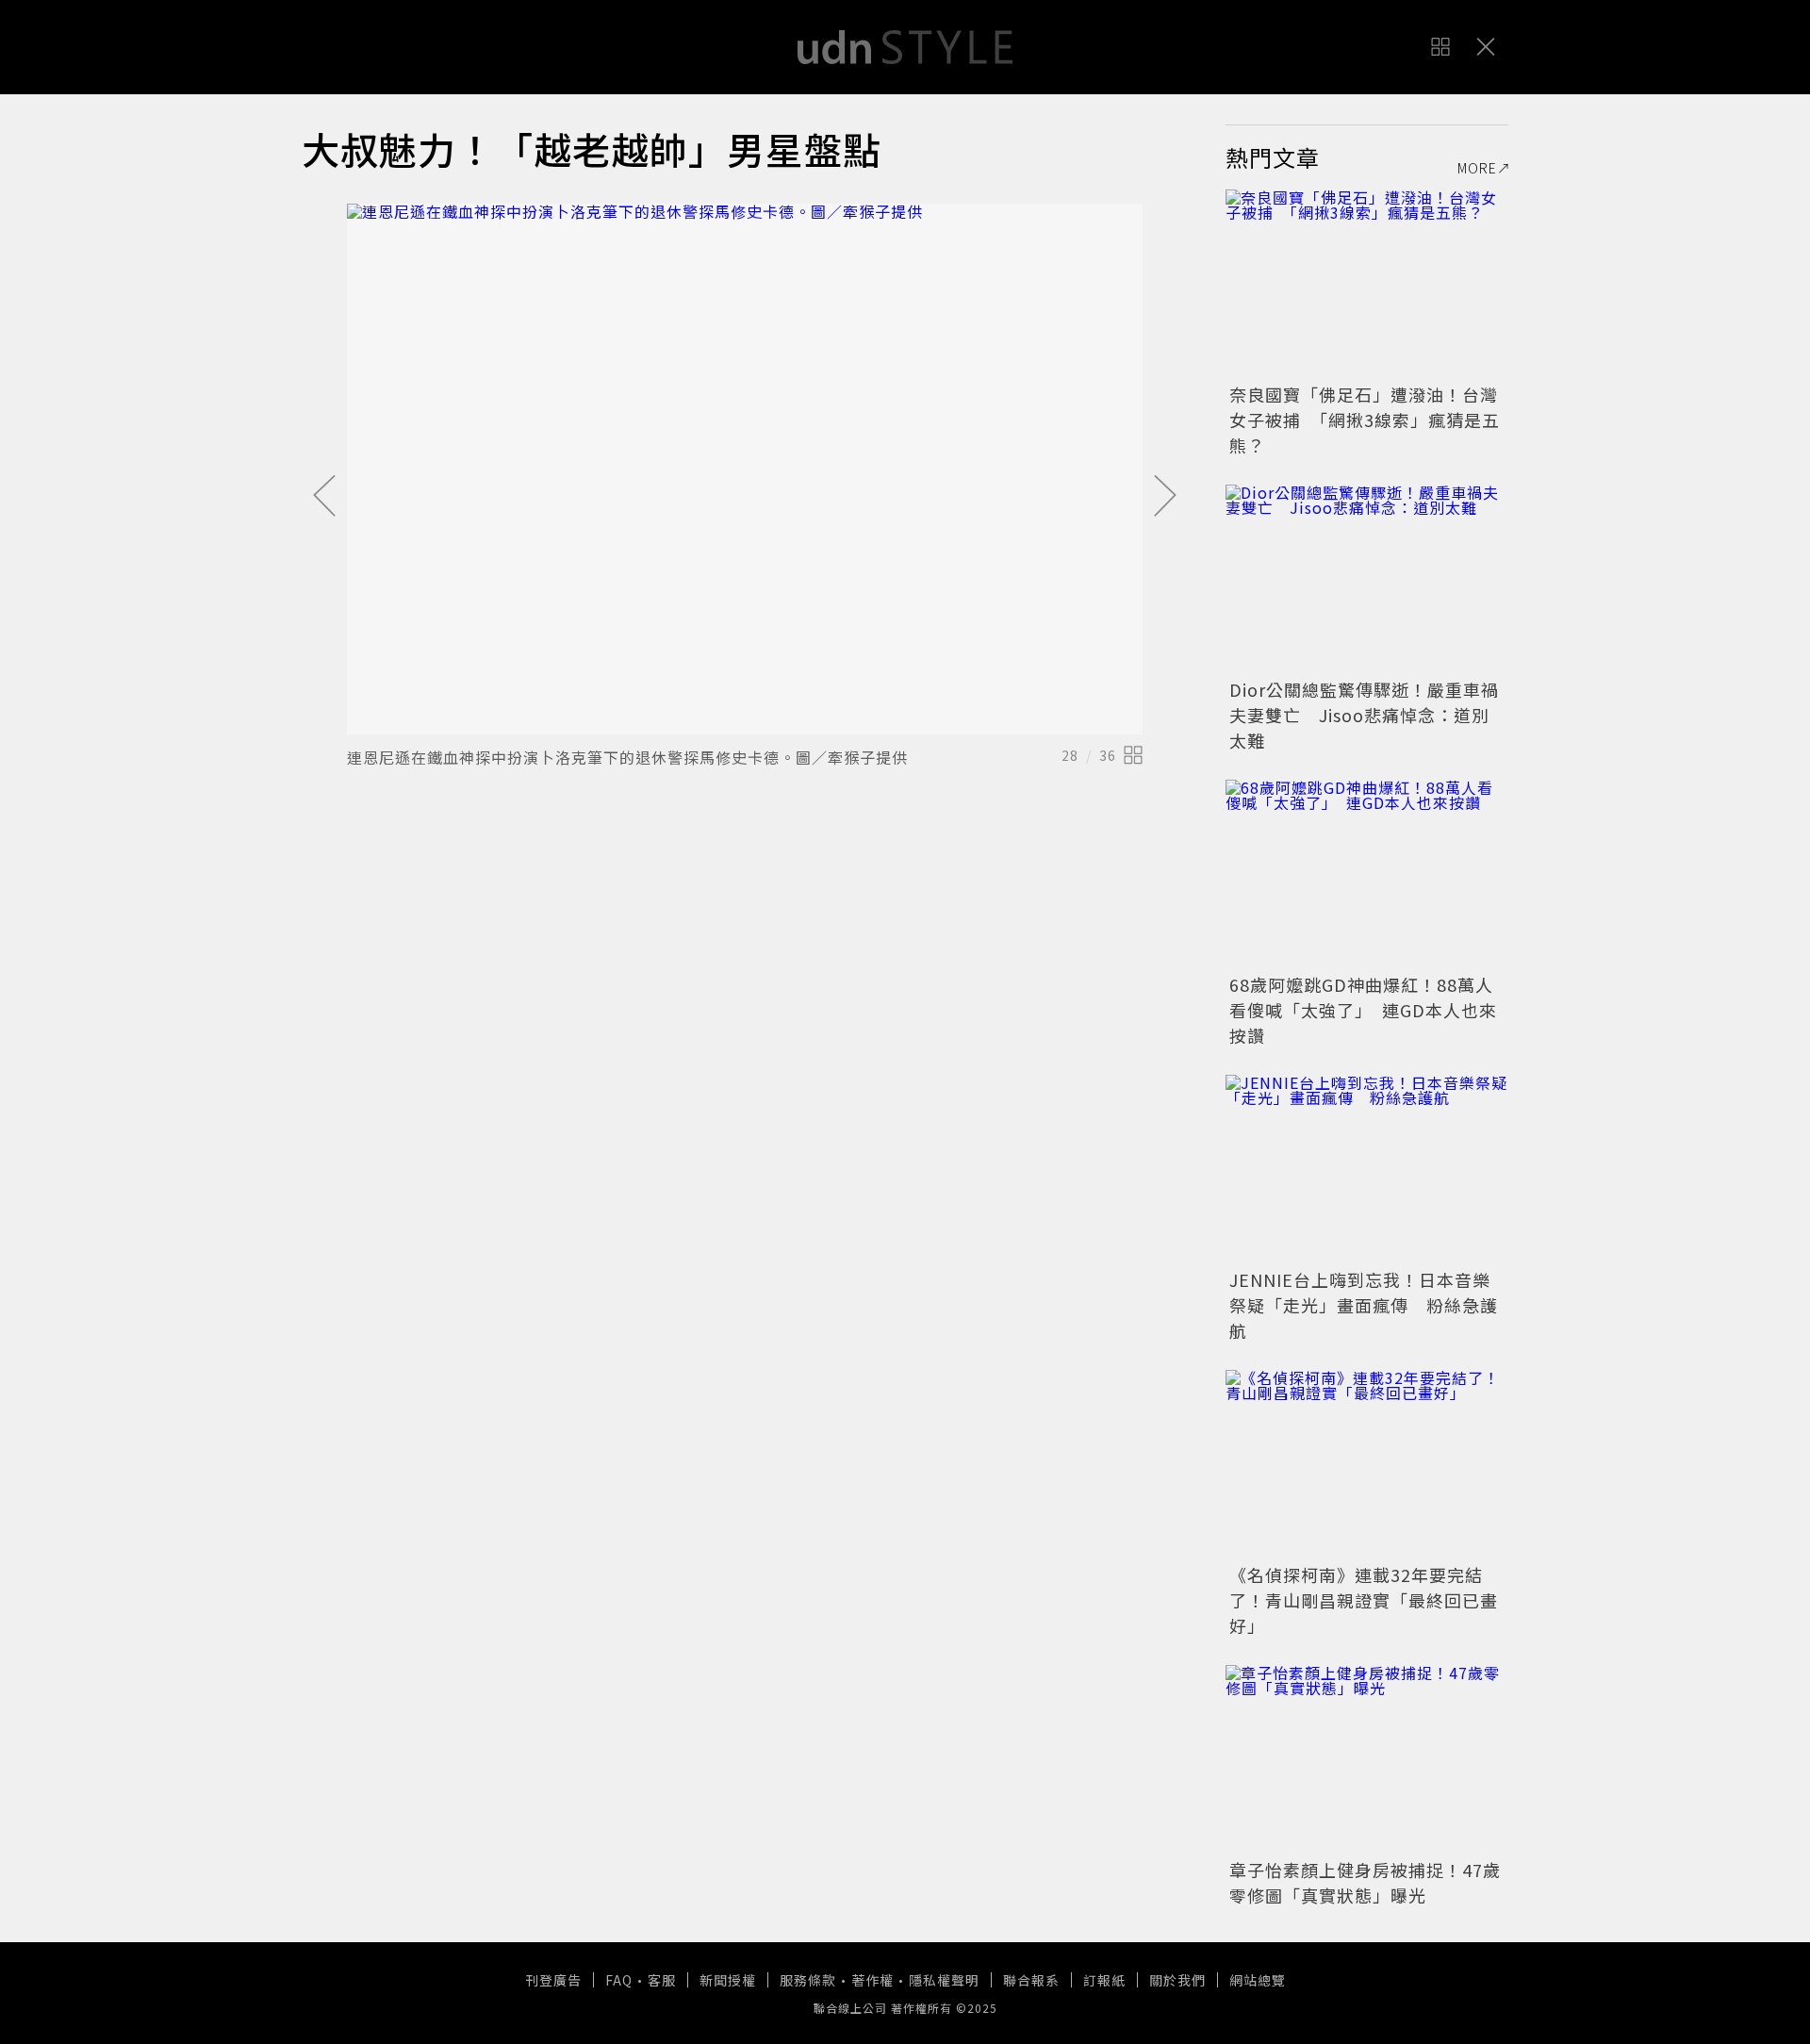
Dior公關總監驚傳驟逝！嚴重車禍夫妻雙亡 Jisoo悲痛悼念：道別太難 (1364, 715)
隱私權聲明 (944, 1980)
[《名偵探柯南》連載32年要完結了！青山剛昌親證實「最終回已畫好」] (1367, 1464)
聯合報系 (1031, 1980)
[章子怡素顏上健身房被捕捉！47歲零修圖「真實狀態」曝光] (1367, 1759)
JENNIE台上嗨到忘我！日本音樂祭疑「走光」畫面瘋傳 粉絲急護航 (1364, 1305)
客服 (662, 1980)
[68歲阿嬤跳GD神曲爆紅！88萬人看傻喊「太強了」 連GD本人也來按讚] (1367, 874)
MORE (1477, 168)
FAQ (619, 1980)
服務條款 (808, 1980)
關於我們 (1177, 1980)
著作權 (872, 1980)
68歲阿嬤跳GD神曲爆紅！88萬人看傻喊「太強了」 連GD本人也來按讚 (1363, 1010)
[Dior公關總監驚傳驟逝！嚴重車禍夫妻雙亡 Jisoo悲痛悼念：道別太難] (1367, 579)
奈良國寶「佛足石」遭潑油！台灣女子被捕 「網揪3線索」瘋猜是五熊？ (1365, 420)
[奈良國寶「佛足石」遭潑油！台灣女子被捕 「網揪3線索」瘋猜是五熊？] (1367, 284)
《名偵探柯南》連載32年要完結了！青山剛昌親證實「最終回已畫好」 (1364, 1600)
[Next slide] (1165, 497)
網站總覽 (1258, 1980)
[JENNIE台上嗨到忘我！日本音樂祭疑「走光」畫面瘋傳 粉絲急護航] (1367, 1169)
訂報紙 (1104, 1980)
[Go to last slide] (324, 497)
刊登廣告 (553, 1980)
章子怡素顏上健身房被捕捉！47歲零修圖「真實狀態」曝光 (1365, 1882)
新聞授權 (728, 1980)
